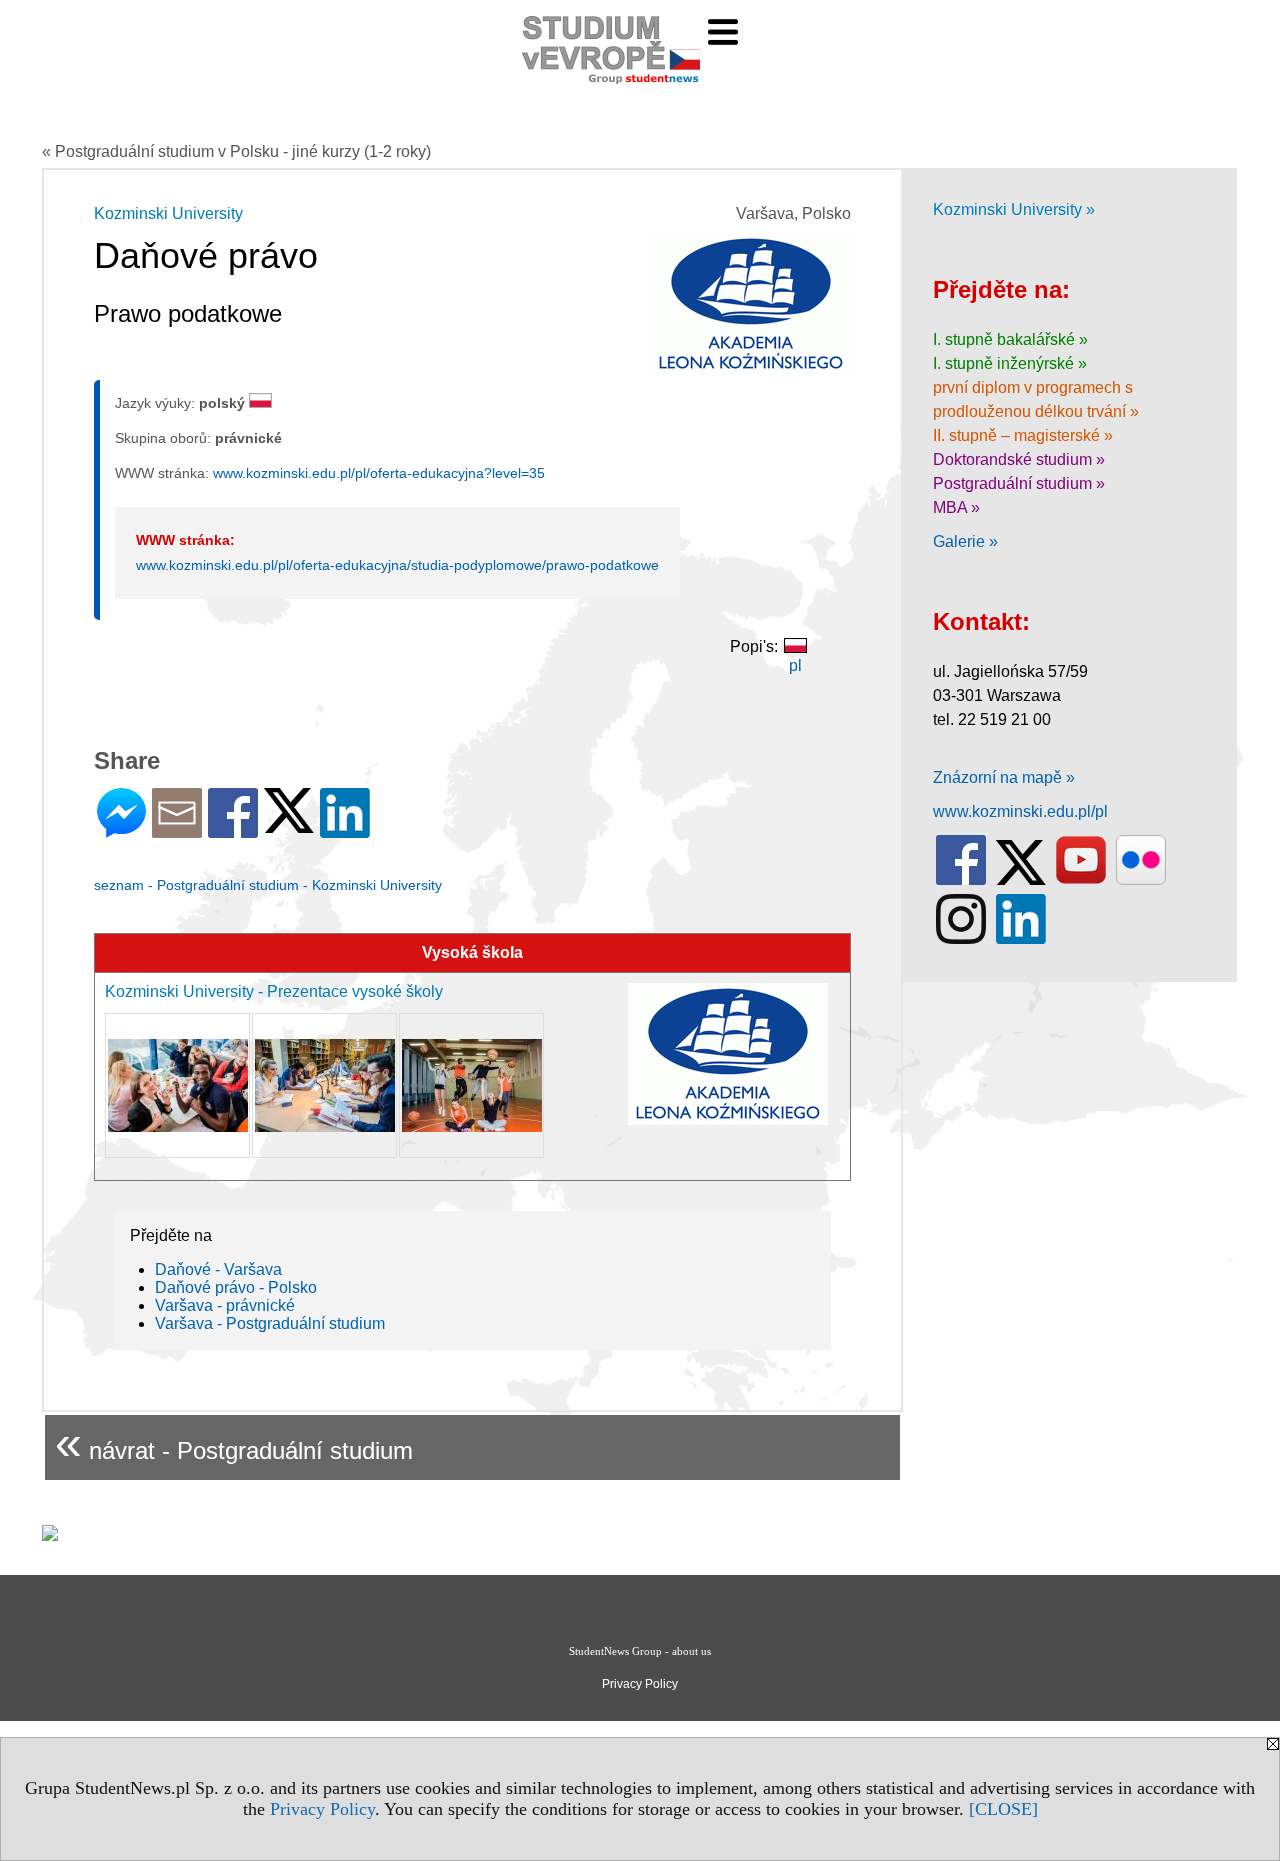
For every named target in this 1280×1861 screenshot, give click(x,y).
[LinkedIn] (345, 829)
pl (795, 665)
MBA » (956, 507)
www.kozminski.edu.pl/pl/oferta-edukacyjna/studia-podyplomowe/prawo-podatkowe (397, 565)
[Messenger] (121, 829)
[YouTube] (1081, 880)
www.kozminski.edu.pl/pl (1020, 811)
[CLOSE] (1003, 1809)
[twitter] (1021, 880)
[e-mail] (177, 829)
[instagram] (961, 939)
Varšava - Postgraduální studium (270, 1323)
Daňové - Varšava (218, 1269)
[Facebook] (233, 829)
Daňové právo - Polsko (236, 1287)
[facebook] (961, 880)
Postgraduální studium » (1019, 483)
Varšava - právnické (225, 1305)
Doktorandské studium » (1019, 459)
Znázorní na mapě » (1004, 777)
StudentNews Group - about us (640, 1651)
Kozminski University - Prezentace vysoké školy (274, 991)
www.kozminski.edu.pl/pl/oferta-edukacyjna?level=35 (379, 473)
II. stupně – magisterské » (1023, 435)
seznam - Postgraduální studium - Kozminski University (268, 885)
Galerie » (965, 541)
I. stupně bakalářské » (1010, 339)
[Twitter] (289, 824)
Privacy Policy (322, 1809)
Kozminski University (168, 213)
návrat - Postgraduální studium (234, 1442)
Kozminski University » (1014, 209)
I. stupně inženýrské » (1010, 363)
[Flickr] (1141, 880)
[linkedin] (1021, 939)
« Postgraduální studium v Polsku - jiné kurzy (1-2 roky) (236, 151)
